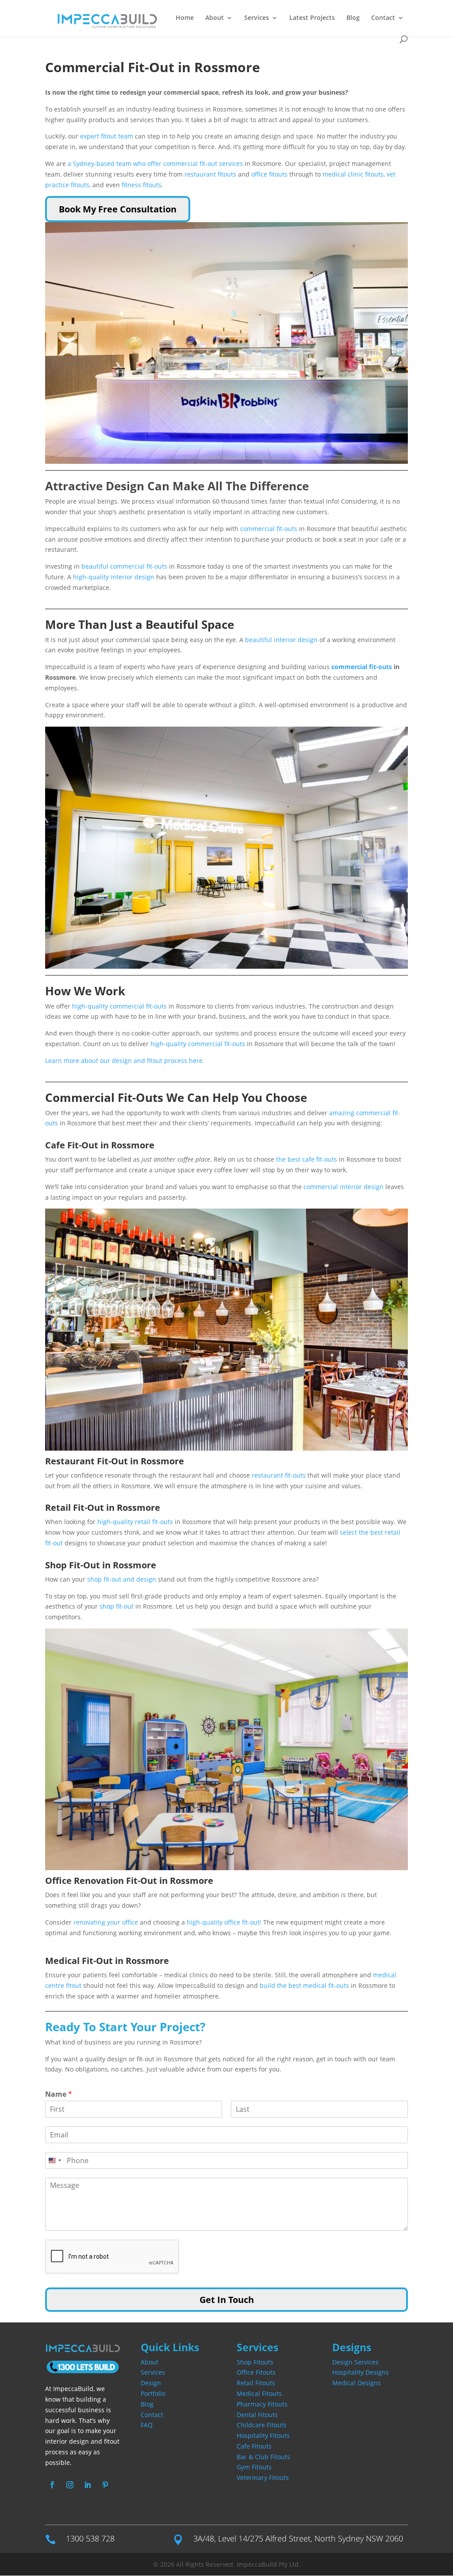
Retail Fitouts (256, 2383)
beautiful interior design (281, 640)
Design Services (355, 2362)
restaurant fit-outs (279, 1475)
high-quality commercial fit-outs (119, 1006)
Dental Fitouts (257, 2415)
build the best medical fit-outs (304, 1985)
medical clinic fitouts (353, 174)
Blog (353, 18)
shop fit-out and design (122, 1579)
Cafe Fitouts (254, 2446)
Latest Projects (312, 18)
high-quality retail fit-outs (136, 1522)
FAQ (147, 2425)
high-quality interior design (114, 577)
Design (151, 2383)
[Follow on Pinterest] (105, 2485)
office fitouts (269, 174)
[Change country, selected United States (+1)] (54, 2160)
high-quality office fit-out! (224, 1922)
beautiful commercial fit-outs (123, 566)
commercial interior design (344, 1187)
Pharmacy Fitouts (262, 2404)
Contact (383, 18)
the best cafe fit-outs (307, 1159)
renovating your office (106, 1922)
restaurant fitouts (210, 174)
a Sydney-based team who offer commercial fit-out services (155, 164)
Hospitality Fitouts (263, 2435)
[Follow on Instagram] (70, 2485)
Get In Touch (227, 2300)
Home (185, 18)
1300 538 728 (90, 2538)
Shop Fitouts (255, 2362)
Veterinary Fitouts (263, 2478)
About (215, 18)
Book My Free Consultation (118, 209)
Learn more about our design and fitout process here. (125, 1061)
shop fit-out (117, 1606)
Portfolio (153, 2393)
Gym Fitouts (254, 2467)
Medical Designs (357, 2383)
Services (153, 2372)
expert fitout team (107, 136)
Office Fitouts (256, 2372)
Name (59, 2094)
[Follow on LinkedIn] (88, 2485)
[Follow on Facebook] (52, 2485)
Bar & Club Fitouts (263, 2457)
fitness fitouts (142, 185)
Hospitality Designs (361, 2372)
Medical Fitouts (259, 2393)
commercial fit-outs (269, 529)
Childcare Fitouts (262, 2425)
